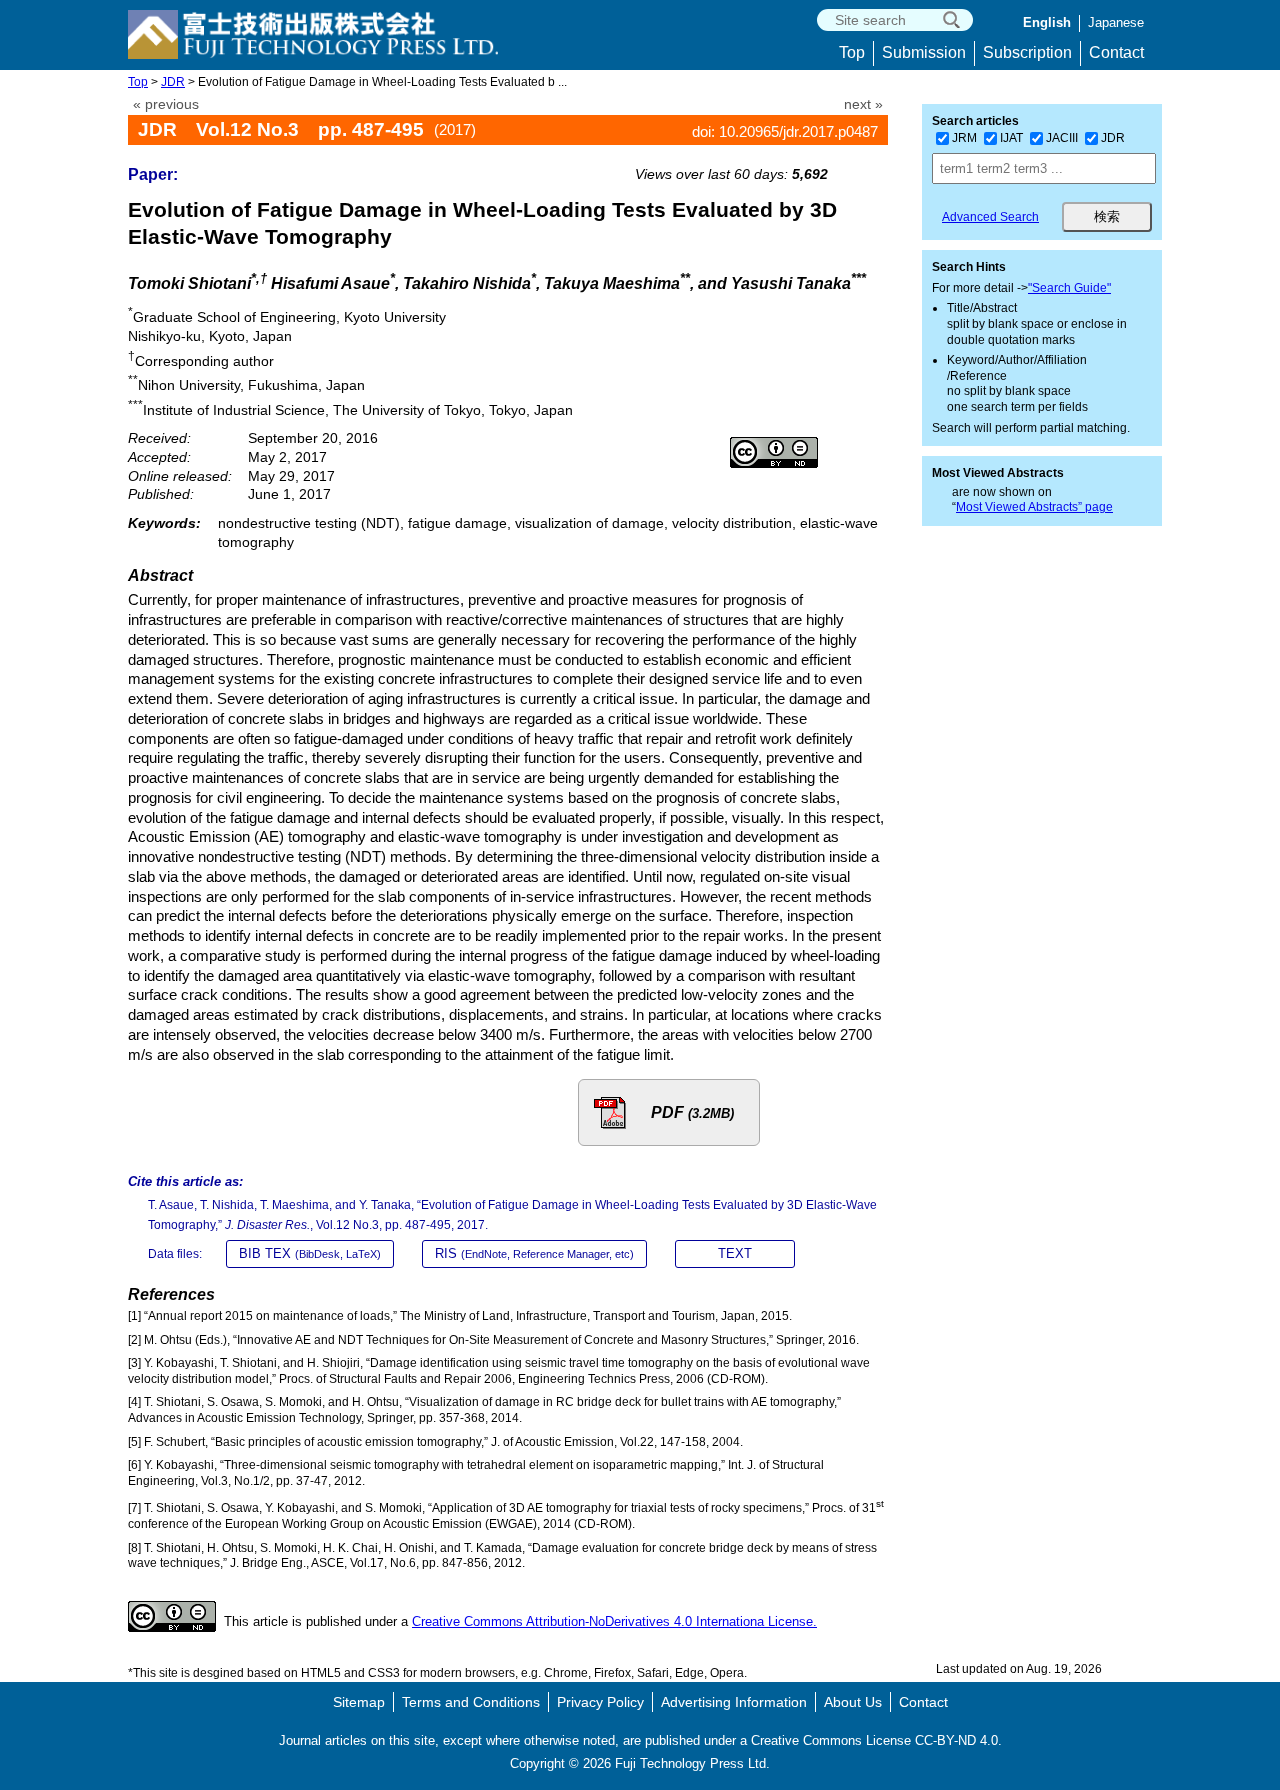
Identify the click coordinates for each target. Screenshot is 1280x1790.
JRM (964, 138)
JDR (173, 82)
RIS (534, 1253)
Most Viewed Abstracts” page (1034, 507)
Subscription (1027, 52)
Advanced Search (990, 217)
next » (863, 104)
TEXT (735, 1253)
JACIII (1062, 138)
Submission (924, 52)
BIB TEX (310, 1253)
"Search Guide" (1069, 288)
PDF (692, 1112)
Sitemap (359, 1702)
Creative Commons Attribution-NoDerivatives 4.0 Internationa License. (614, 1621)
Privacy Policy (600, 1702)
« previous (166, 104)
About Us (853, 1702)
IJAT (1011, 138)
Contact (1116, 52)
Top (852, 52)
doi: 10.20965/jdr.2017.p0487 (785, 131)
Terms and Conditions (471, 1702)
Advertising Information (734, 1702)
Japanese (1116, 22)
